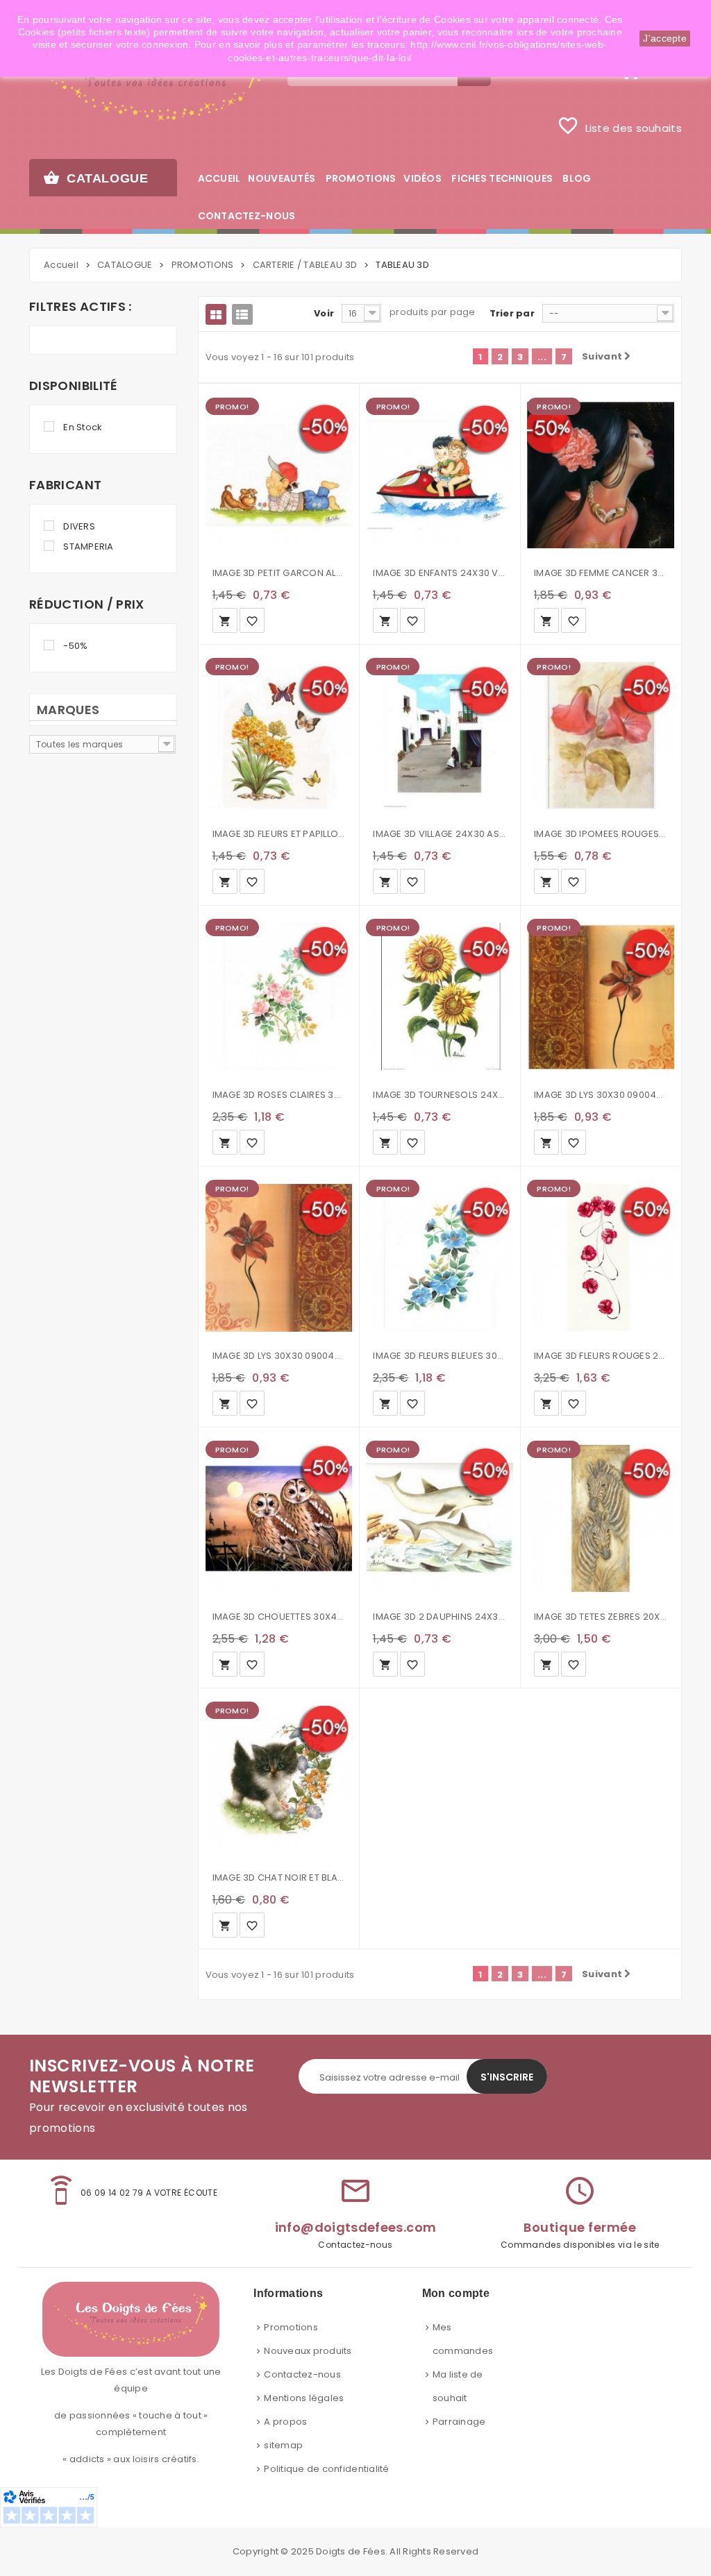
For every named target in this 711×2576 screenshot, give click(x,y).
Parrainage (459, 2422)
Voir (324, 313)
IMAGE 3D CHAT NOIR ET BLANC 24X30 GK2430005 (279, 1878)
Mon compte (456, 2293)
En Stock (83, 427)
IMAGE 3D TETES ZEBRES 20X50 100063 (601, 1617)
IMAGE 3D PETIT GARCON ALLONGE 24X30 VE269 (279, 573)
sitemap (283, 2445)
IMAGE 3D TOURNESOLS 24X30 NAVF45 (440, 1095)
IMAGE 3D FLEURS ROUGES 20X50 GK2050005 (601, 1356)
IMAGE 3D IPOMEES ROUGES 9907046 (601, 834)
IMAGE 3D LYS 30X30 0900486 (279, 1356)
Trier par (512, 313)
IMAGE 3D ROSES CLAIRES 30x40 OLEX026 (279, 1095)
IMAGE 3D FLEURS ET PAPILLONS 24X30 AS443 (279, 834)
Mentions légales (304, 2398)
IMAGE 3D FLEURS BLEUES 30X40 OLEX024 (440, 1356)
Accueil (61, 265)
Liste (242, 314)
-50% (75, 646)
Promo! (232, 407)
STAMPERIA (88, 546)
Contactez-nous (302, 2374)
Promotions (291, 2327)
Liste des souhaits (619, 126)
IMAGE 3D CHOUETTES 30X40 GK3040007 (279, 1617)
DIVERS (79, 526)
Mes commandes (463, 2339)
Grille (216, 314)
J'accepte (665, 38)
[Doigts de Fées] (148, 81)
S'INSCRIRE (507, 2077)
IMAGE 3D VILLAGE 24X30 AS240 (440, 834)
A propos (285, 2422)
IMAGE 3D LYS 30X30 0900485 (601, 1095)
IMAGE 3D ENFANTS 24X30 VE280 (440, 573)
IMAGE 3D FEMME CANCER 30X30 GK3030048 (601, 573)
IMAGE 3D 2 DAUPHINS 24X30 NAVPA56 (440, 1617)
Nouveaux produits (308, 2351)
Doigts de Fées (351, 2551)
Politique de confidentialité (326, 2469)
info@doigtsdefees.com (356, 2227)
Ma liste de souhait (458, 2386)
